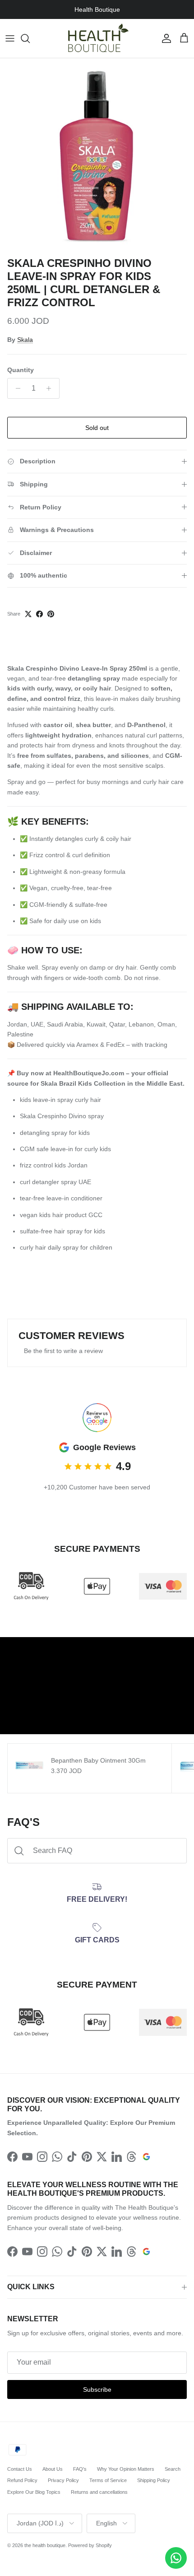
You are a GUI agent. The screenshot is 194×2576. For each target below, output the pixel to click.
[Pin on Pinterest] (51, 614)
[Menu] (10, 38)
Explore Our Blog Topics (34, 2492)
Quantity (21, 370)
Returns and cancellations (99, 2492)
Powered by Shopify (90, 2545)
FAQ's (80, 2469)
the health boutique (45, 2545)
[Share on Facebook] (39, 614)
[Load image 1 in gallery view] (97, 155)
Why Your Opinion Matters (126, 2469)
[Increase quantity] (51, 388)
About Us (53, 2469)
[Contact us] (176, 2558)
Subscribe (97, 2389)
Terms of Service (108, 2480)
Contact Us (20, 2469)
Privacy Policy (63, 2480)
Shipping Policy (154, 2480)
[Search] (30, 38)
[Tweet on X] (28, 614)
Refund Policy (22, 2480)
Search (173, 2469)
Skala (25, 340)
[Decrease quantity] (16, 388)
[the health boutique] (97, 38)
